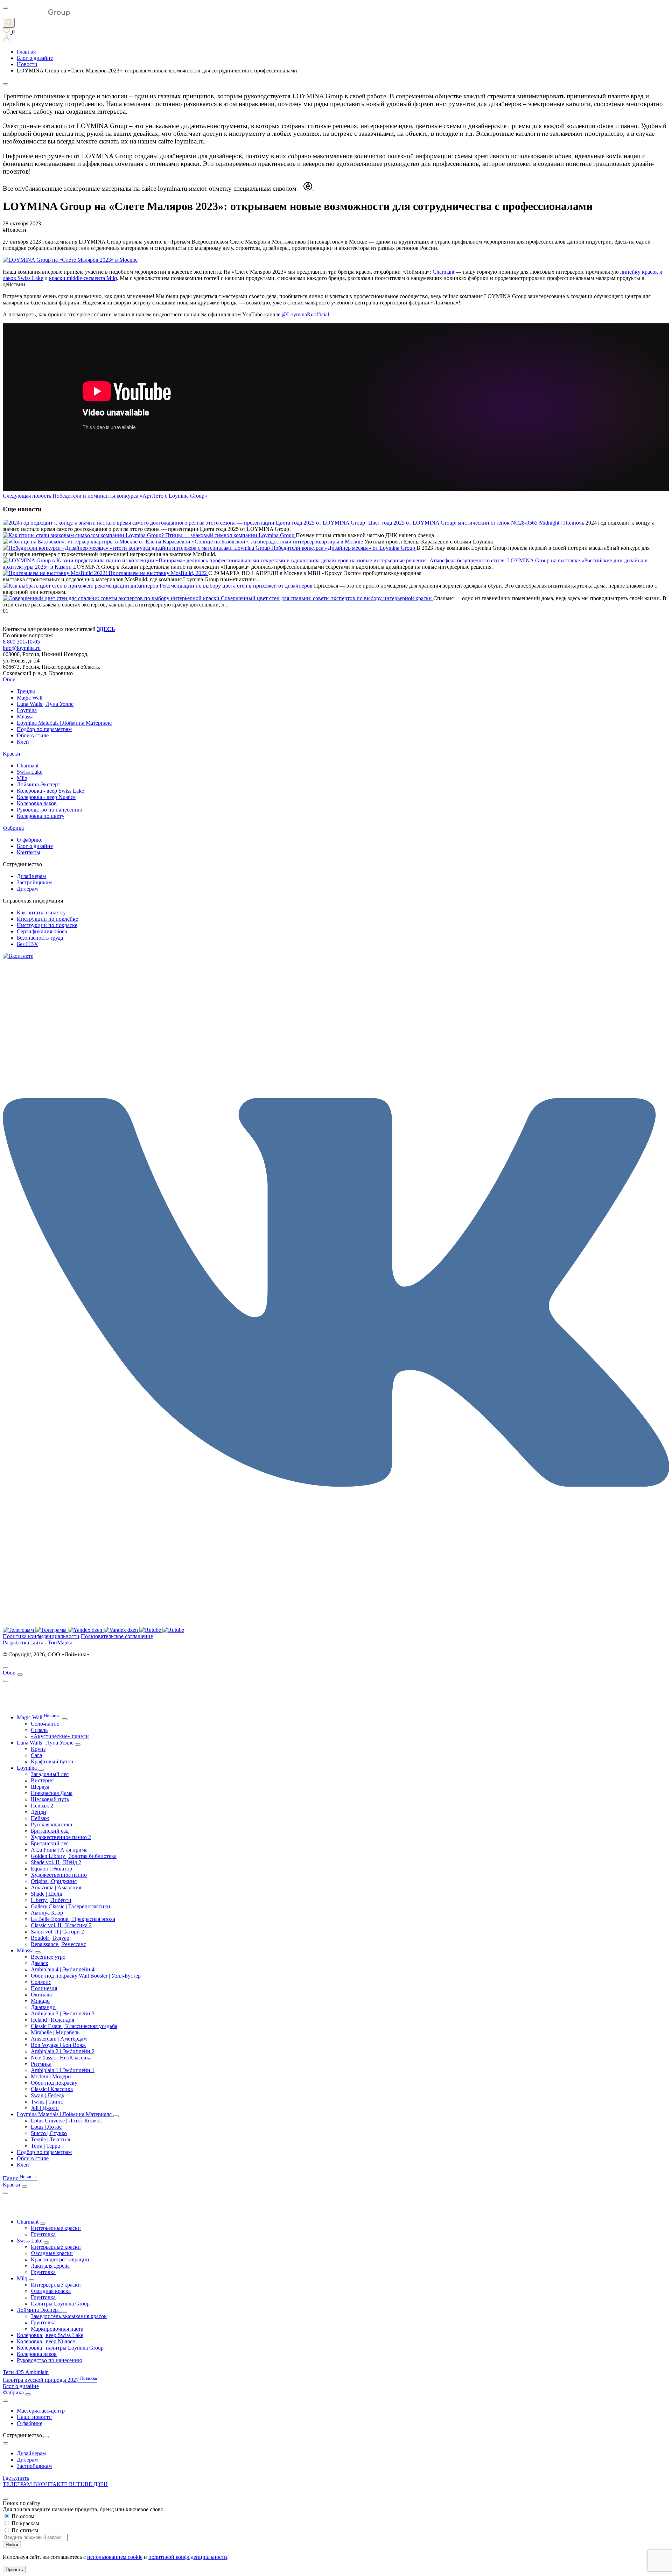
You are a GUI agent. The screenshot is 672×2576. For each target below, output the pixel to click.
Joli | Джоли (45, 2108)
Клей (23, 742)
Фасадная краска (51, 2291)
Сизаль (39, 1730)
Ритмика (41, 2064)
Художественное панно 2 (61, 1837)
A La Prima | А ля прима (59, 1850)
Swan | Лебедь (47, 2095)
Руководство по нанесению (50, 810)
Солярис (41, 1982)
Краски (12, 754)
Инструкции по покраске (47, 925)
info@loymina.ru (22, 648)
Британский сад (50, 1831)
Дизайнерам (31, 876)
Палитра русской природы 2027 (50, 2380)
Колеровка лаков (37, 803)
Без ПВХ (27, 944)
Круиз (38, 1749)
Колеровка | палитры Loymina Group (60, 2348)
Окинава (41, 1995)
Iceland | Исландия (52, 2020)
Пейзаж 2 (42, 1806)
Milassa (25, 717)
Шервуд (40, 1787)
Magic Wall (30, 698)
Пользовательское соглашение (117, 1636)
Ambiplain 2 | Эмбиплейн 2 (63, 2051)
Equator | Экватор (51, 1869)
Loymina (27, 710)
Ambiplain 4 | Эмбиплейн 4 (63, 1969)
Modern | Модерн (51, 2076)
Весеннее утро (48, 1957)
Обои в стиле (33, 735)
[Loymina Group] (36, 15)
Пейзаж (40, 1818)
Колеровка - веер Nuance (46, 797)
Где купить (16, 2478)
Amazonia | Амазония (56, 1887)
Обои (9, 679)
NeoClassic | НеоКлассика (61, 2058)
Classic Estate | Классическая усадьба (74, 2026)
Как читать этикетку (41, 913)
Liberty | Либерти (51, 1900)
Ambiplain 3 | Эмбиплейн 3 (63, 2013)
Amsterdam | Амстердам (59, 2039)
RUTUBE (81, 2484)
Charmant (443, 272)
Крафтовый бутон (52, 1761)
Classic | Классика (52, 2089)
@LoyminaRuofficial (305, 314)
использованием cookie (115, 2557)
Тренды (26, 691)
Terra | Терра (45, 2146)
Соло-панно (45, 1724)
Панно (20, 2178)
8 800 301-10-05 (21, 642)
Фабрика (13, 828)
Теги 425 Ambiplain (26, 2372)
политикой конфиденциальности (188, 2557)
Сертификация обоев (42, 931)
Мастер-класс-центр (41, 2411)
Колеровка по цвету (41, 816)
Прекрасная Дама (52, 1793)
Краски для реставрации (60, 2259)
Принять (14, 2570)
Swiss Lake (30, 772)
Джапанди (43, 2007)
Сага (36, 1755)
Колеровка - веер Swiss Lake (50, 791)
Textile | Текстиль (51, 2139)
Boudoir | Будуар (50, 1938)
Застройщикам (34, 882)
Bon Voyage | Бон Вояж (58, 2045)
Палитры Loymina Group (60, 2304)
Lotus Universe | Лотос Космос (66, 2121)
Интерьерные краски (56, 2228)
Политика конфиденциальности (41, 1636)
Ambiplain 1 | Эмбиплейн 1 (63, 2070)
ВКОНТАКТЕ (51, 2484)
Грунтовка (43, 2234)
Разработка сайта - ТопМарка (38, 1643)
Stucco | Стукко (49, 2133)
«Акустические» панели (60, 1736)
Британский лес (50, 1843)
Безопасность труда (40, 938)
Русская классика (51, 1824)
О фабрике (30, 840)
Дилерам (27, 889)
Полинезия (44, 1988)
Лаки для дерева (50, 2266)
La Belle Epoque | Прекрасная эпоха (73, 1919)
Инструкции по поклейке (47, 919)
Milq (22, 778)
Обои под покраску (54, 2083)
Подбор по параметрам (44, 729)
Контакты (29, 852)
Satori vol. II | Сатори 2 (57, 1932)
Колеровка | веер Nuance (46, 2341)
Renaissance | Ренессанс (58, 1944)
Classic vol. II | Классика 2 (61, 1925)
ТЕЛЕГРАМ (18, 2484)
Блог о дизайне (35, 846)
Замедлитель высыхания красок (69, 2316)
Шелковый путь (50, 1799)
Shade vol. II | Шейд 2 (56, 1862)
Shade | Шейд (47, 1894)
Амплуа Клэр (47, 1913)
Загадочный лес (50, 1774)
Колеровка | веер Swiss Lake (50, 2335)
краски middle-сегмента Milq (83, 278)
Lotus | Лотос (46, 2127)
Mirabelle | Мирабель (55, 2032)
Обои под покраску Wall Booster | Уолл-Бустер (86, 1976)
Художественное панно (59, 1875)
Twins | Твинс (47, 2102)
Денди (38, 1812)
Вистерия (42, 1780)
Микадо (40, 2001)
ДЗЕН (101, 2484)
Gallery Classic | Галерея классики (71, 1906)
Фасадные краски (52, 2253)
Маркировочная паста (57, 2329)
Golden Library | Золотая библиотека (74, 1856)
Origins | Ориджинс (54, 1881)
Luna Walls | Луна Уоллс (45, 704)
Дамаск (40, 1963)
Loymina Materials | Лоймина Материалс (64, 723)
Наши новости (34, 2417)
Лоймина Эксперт (38, 784)
